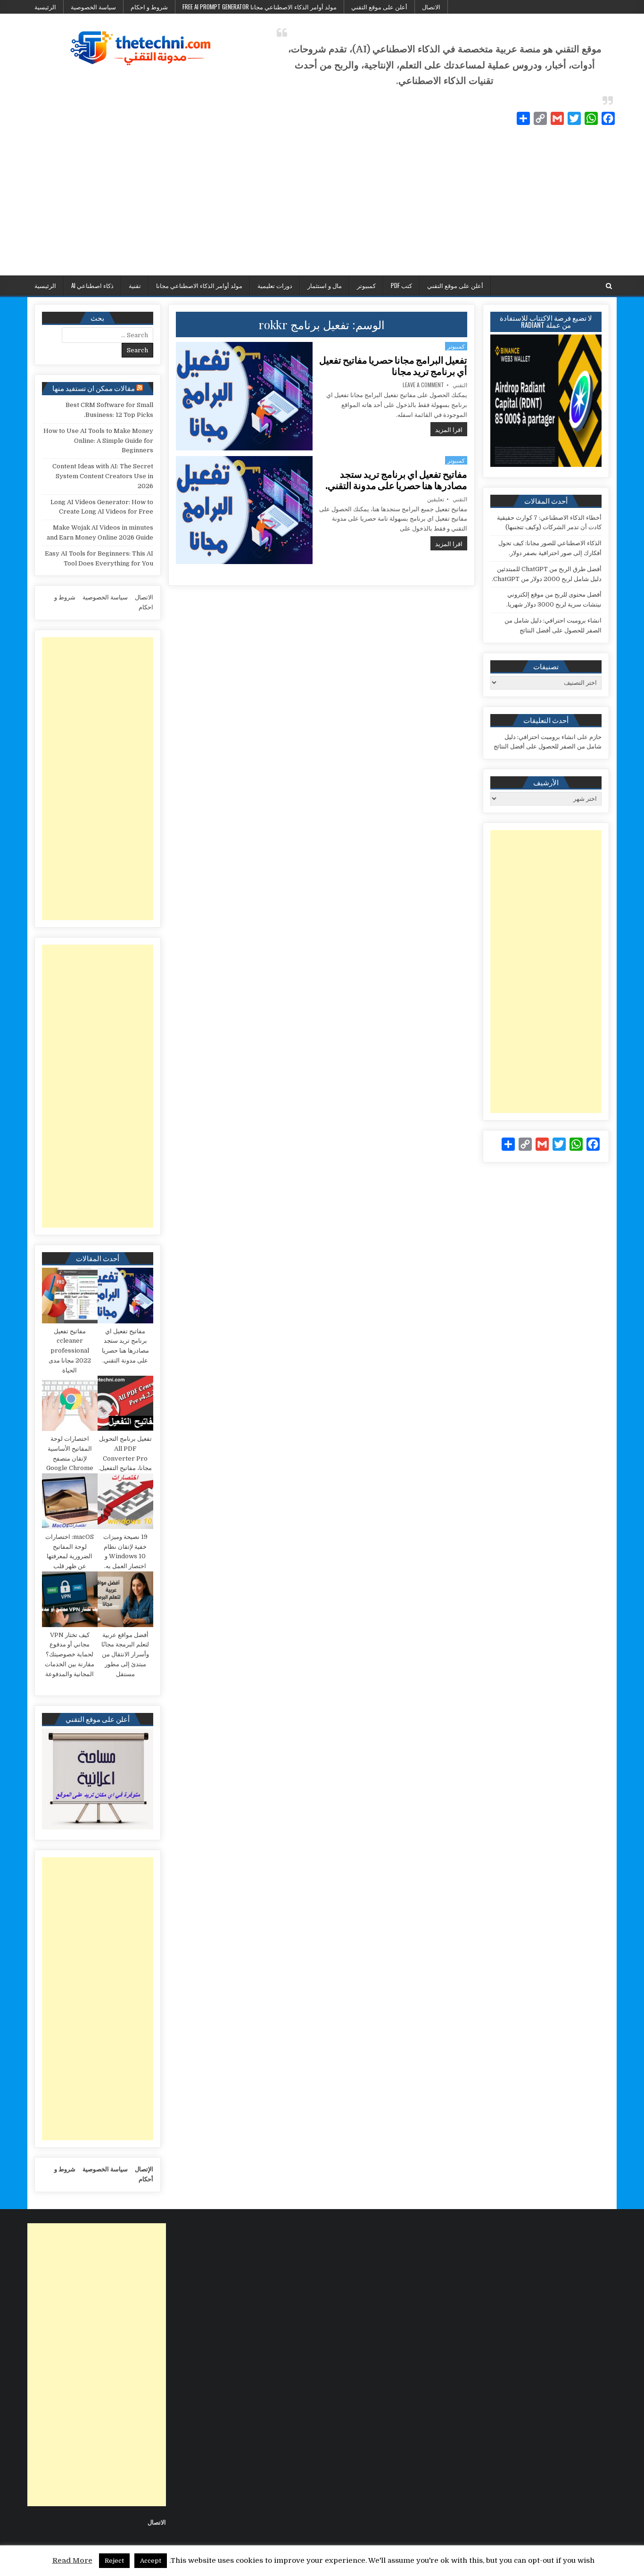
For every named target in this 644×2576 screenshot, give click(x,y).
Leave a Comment (423, 385)
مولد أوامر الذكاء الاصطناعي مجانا (199, 285)
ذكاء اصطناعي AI (92, 285)
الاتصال (431, 7)
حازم (595, 737)
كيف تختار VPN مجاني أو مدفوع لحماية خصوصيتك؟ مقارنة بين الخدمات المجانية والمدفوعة (70, 1654)
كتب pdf (401, 285)
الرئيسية (45, 7)
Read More (72, 2560)
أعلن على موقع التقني (379, 7)
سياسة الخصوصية (93, 7)
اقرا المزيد (446, 429)
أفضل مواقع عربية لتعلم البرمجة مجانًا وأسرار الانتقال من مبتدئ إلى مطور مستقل (125, 1654)
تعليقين (436, 499)
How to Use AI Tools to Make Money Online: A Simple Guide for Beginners (98, 441)
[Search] (609, 286)
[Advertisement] (322, 205)
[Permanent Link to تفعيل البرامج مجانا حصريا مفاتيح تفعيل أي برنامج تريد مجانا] (244, 396)
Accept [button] (151, 2561)
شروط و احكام (149, 7)
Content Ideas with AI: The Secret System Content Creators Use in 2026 (103, 476)
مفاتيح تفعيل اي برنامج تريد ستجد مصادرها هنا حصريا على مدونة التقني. (396, 480)
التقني (460, 385)
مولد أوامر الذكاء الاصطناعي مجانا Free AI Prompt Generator (260, 7)
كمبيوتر (366, 285)
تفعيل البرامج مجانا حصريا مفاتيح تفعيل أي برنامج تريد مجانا (393, 366)
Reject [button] (114, 2561)
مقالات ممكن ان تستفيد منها (94, 388)
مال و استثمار (325, 285)
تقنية (135, 285)
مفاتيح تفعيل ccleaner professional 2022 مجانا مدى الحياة (70, 1351)
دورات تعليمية (275, 285)
